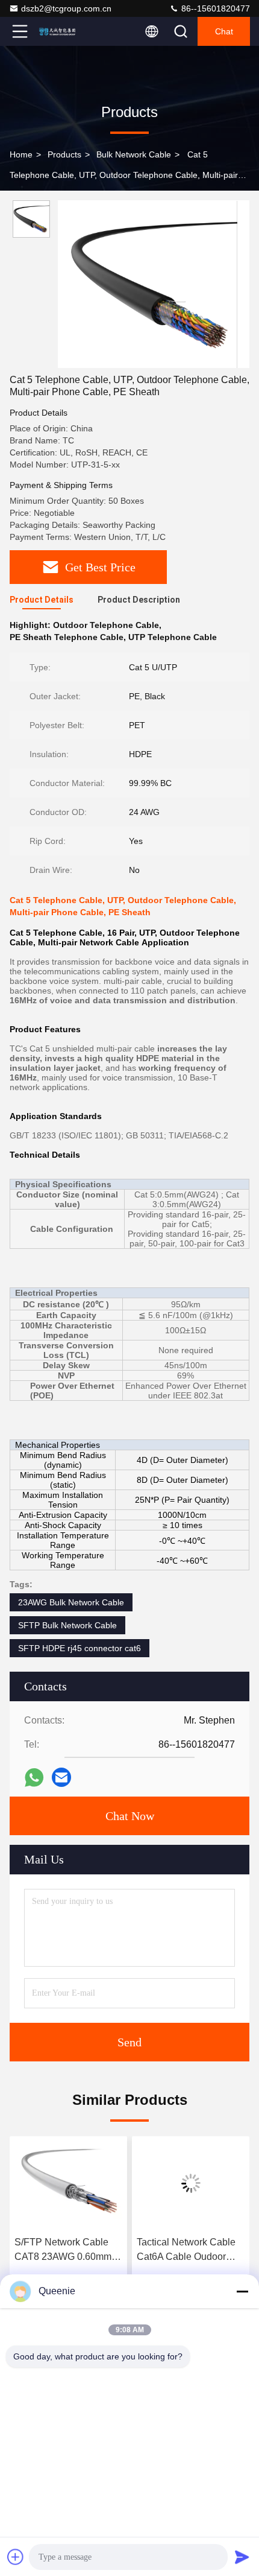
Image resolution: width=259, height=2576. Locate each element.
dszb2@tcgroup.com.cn (66, 8)
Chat (224, 31)
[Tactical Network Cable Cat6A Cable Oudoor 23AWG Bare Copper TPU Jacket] (191, 2183)
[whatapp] (34, 1778)
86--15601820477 (214, 8)
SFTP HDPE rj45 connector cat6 (80, 1648)
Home (21, 154)
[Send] (242, 2557)
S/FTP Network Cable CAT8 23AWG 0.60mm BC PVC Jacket (63, 2251)
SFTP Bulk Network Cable (67, 1625)
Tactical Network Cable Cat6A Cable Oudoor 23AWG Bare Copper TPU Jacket (186, 2251)
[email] (61, 1777)
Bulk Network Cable (134, 154)
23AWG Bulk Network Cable (71, 1602)
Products (64, 154)
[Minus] (242, 2291)
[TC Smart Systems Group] (60, 31)
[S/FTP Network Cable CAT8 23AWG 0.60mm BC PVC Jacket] (68, 2183)
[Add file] (16, 2557)
